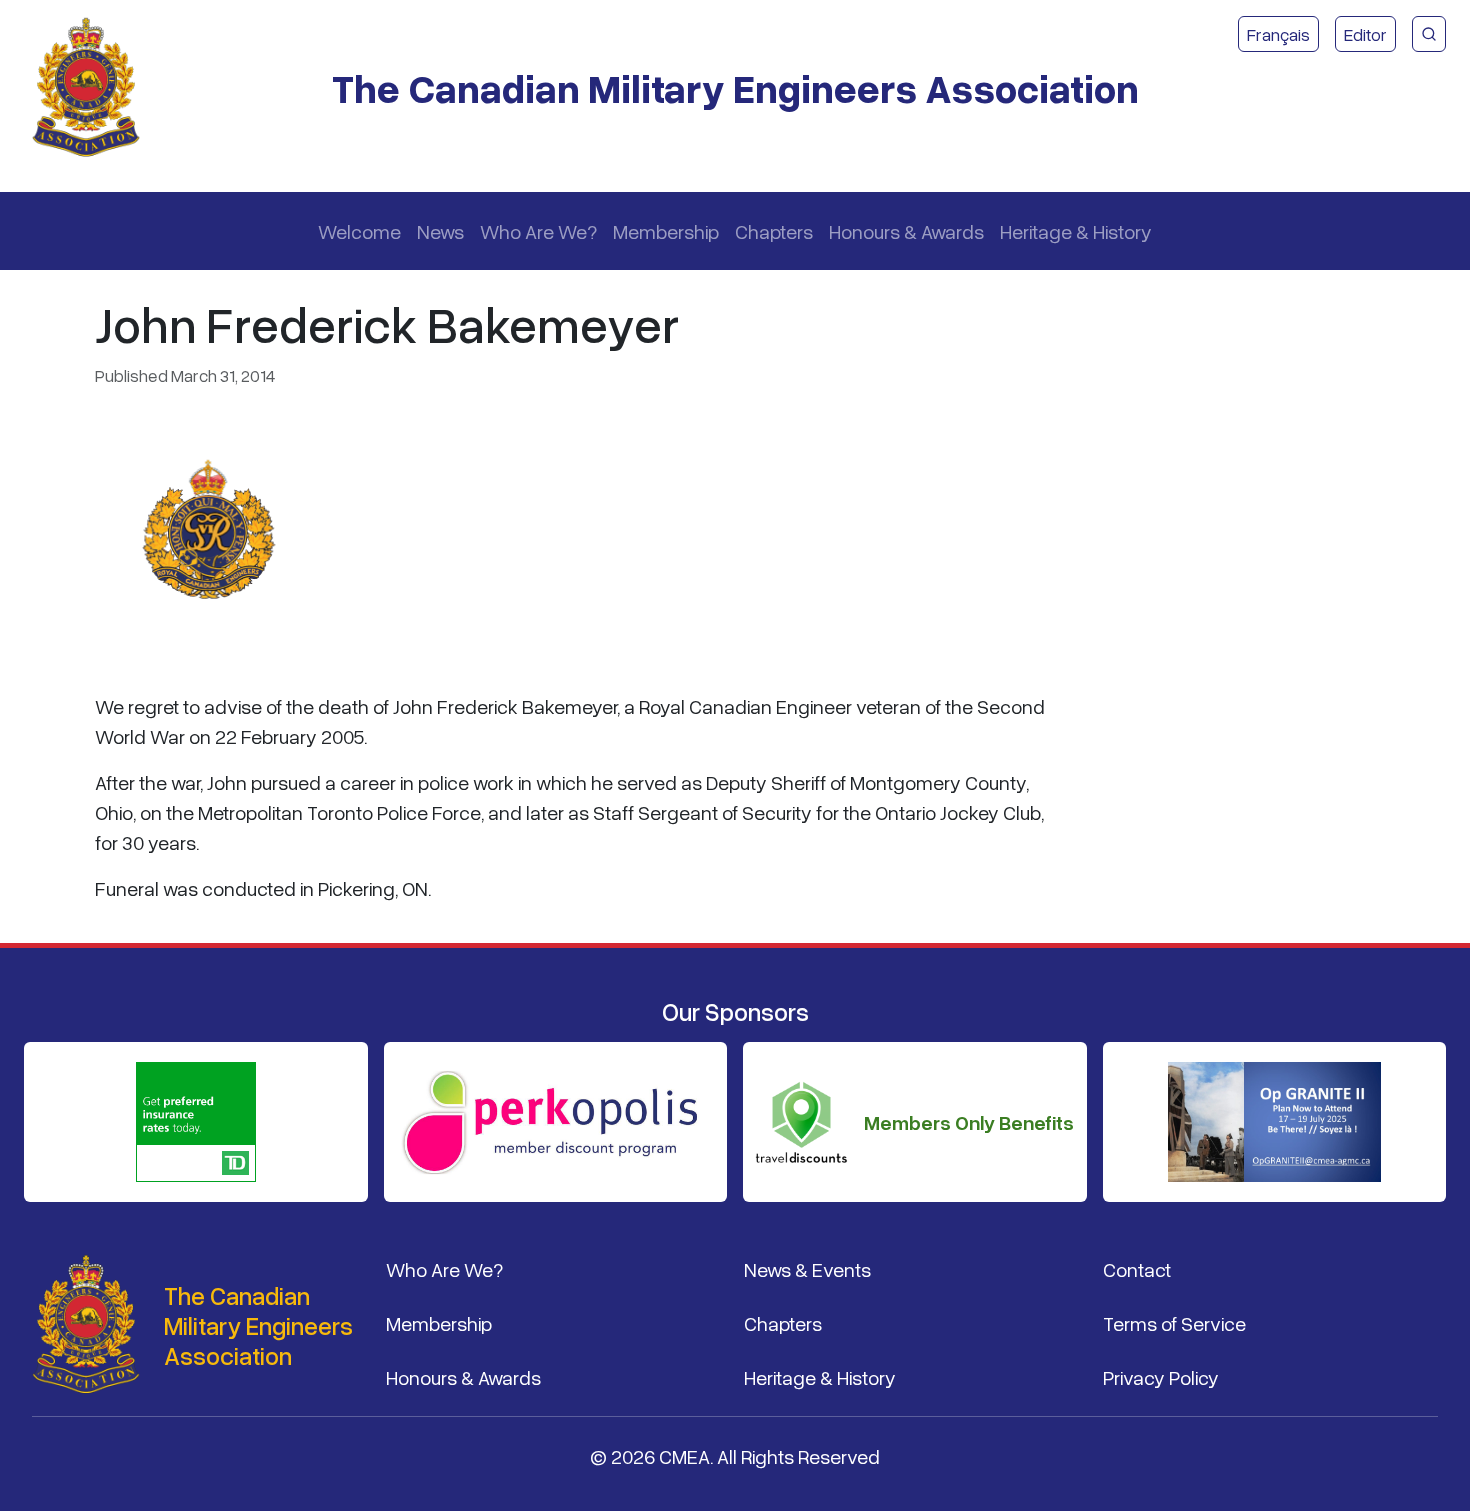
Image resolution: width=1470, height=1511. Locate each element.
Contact (1137, 1269)
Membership (666, 231)
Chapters (774, 231)
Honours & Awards (906, 231)
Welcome (359, 231)
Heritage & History (1076, 231)
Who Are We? (538, 231)
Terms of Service (1174, 1323)
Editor (1365, 34)
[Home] (94, 88)
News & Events (807, 1269)
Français (1278, 34)
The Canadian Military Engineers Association (735, 87)
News (440, 231)
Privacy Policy (1161, 1377)
